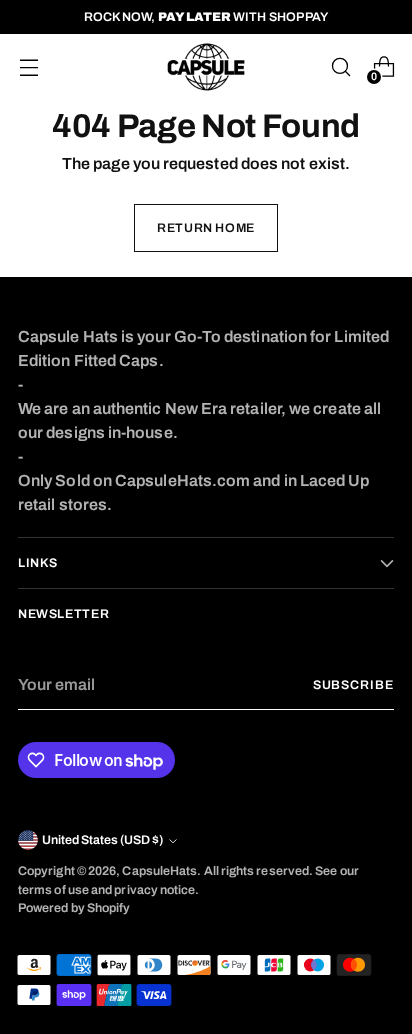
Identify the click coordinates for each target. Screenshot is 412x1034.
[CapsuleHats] (206, 67)
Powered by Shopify (74, 908)
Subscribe (353, 685)
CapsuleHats (159, 871)
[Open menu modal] (28, 67)
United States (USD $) (102, 840)
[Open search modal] (340, 67)
